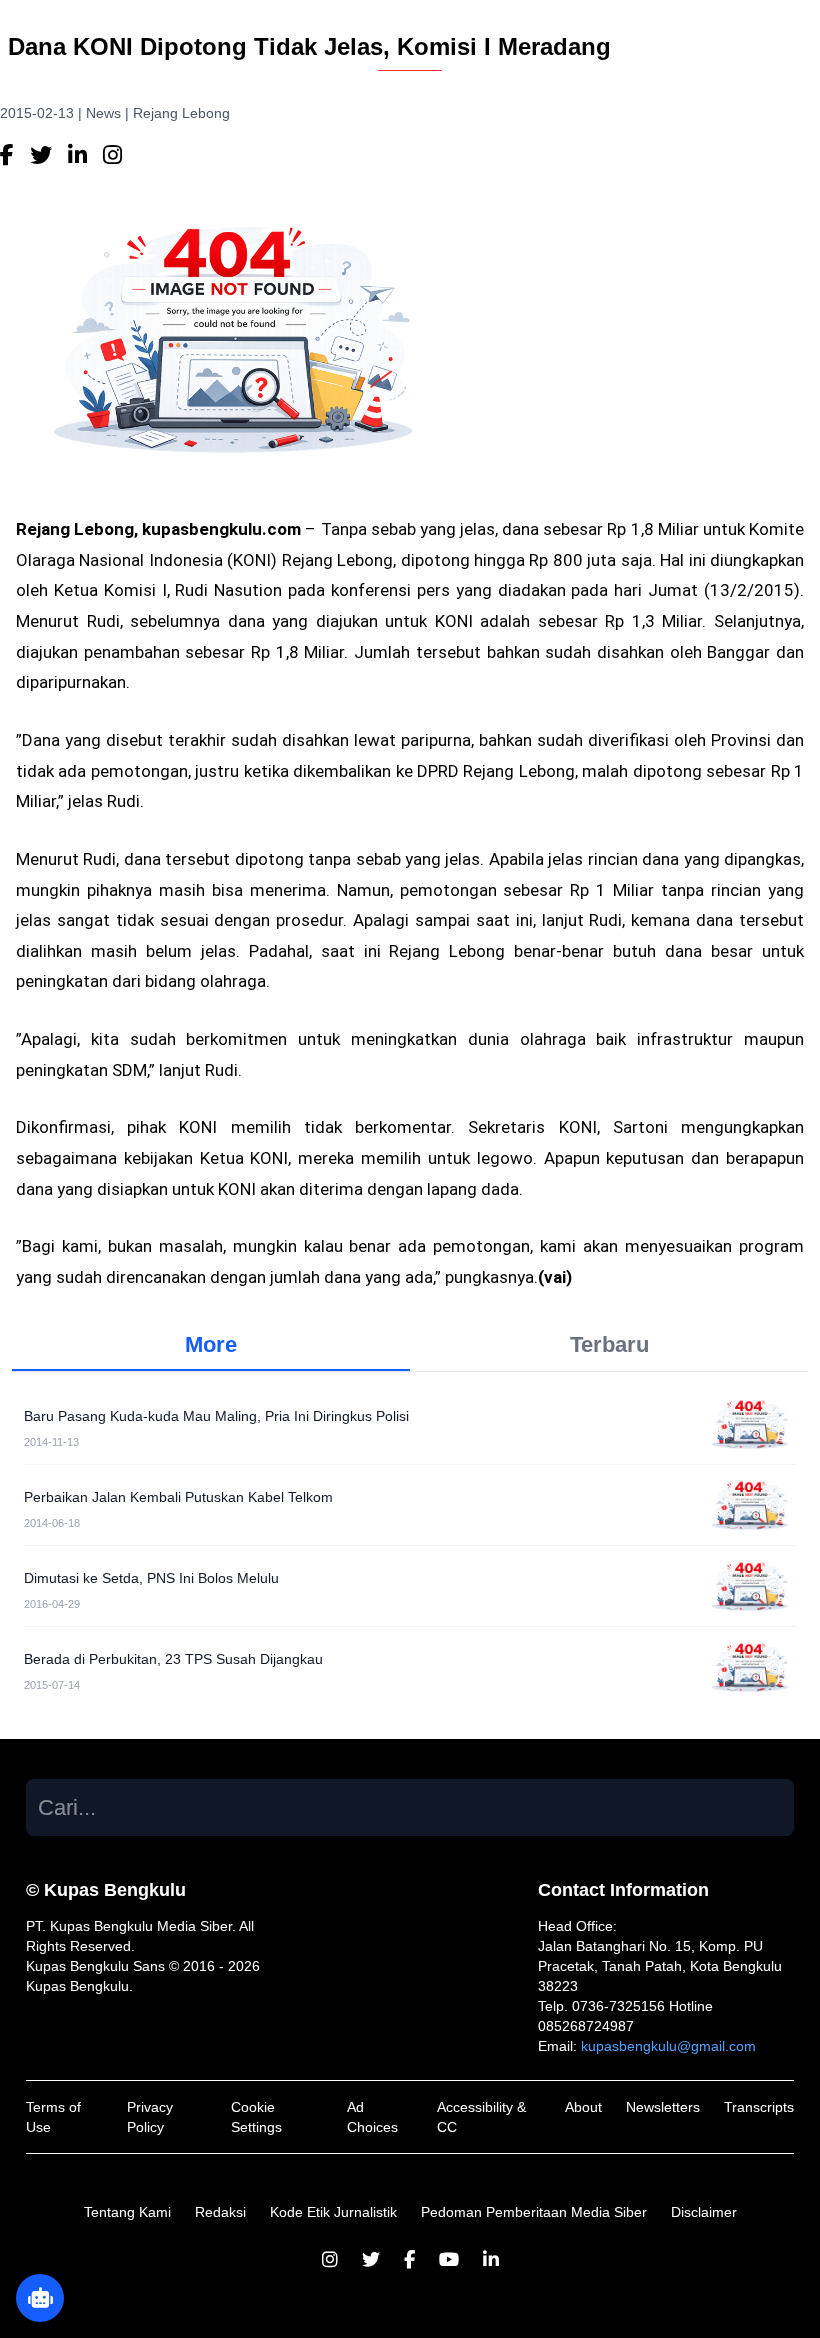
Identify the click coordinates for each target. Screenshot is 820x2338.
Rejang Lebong (181, 113)
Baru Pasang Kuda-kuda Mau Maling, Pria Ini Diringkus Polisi (216, 1416)
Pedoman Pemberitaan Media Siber (534, 2212)
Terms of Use (53, 2117)
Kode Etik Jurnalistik (333, 2212)
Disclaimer (704, 2212)
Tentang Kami (127, 2212)
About (583, 2107)
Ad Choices (372, 2117)
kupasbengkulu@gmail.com (668, 2046)
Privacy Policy (150, 2117)
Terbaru (609, 1344)
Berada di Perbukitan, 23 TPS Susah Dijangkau (173, 1659)
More (211, 1344)
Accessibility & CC (481, 2117)
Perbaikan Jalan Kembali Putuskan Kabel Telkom (178, 1497)
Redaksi (220, 2212)
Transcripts (759, 2107)
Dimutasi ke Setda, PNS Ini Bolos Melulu (151, 1578)
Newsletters (663, 2107)
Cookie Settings (256, 2117)
